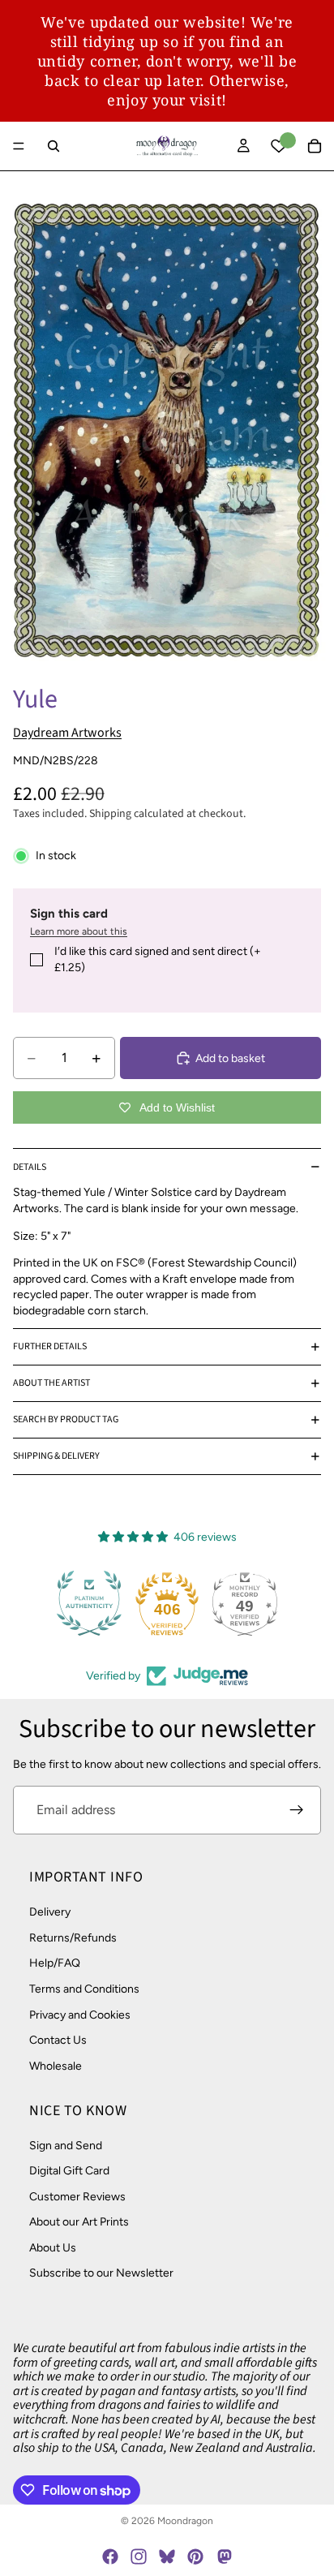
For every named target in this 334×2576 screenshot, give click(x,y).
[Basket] (315, 146)
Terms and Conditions (84, 1989)
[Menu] (19, 146)
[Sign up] (297, 1810)
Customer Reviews (77, 2196)
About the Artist (51, 1383)
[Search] (54, 146)
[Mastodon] (224, 2557)
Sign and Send (66, 2145)
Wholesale (56, 2065)
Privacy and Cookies (80, 2014)
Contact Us (58, 2040)
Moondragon (185, 2521)
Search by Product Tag (66, 1419)
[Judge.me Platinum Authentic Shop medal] (89, 1603)
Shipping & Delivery (56, 1456)
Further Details (50, 1346)
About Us (53, 2248)
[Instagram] (139, 2557)
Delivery (50, 1912)
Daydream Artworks (67, 733)
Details (30, 1167)
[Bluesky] (167, 2557)
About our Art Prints (79, 2222)
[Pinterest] (195, 2557)
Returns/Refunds (73, 1938)
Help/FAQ (55, 1963)
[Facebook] (110, 2557)
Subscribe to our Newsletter (101, 2273)
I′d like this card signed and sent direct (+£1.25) (158, 959)
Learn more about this (79, 931)
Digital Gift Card (69, 2171)
